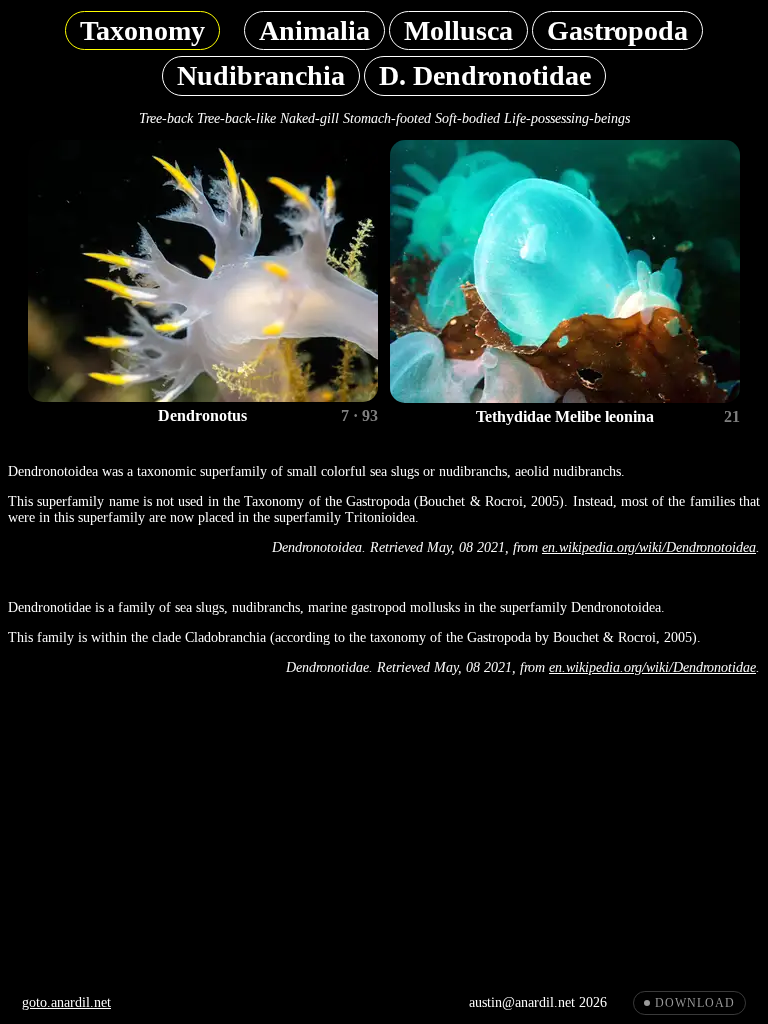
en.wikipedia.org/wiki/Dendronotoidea (649, 547)
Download (695, 1003)
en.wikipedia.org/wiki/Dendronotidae (652, 667)
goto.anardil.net (66, 1002)
